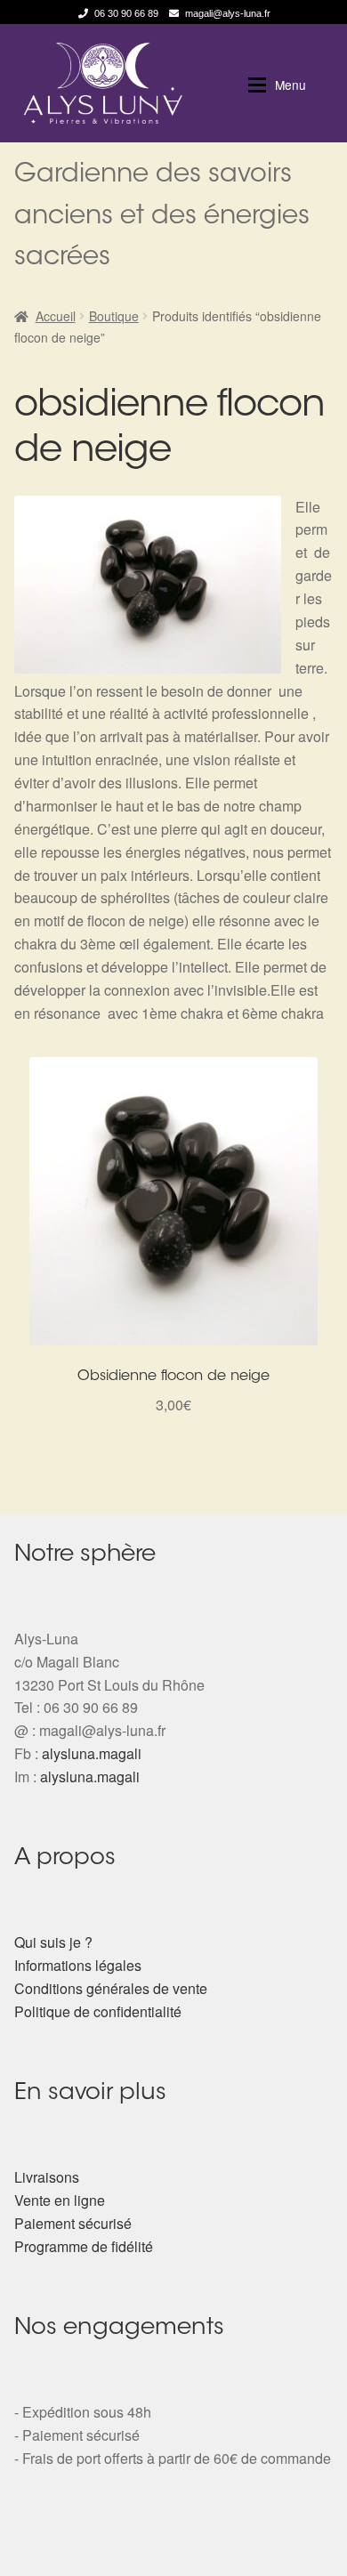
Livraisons (47, 2177)
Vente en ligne (60, 2200)
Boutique (114, 316)
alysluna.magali (92, 1753)
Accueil (56, 316)
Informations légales (78, 1965)
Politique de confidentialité (98, 2011)
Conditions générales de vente (111, 1988)
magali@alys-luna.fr (228, 13)
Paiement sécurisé (73, 2223)
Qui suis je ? (53, 1942)
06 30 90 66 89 (126, 13)
